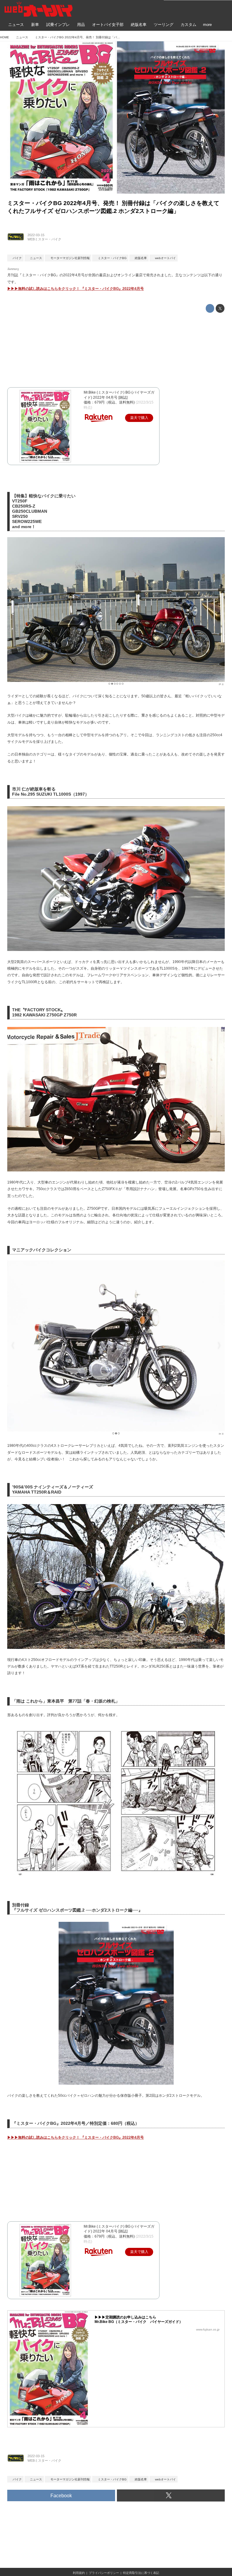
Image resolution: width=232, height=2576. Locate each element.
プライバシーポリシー (104, 2573)
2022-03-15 (36, 235)
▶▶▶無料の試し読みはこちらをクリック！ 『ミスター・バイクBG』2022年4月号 (76, 289)
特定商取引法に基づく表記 (141, 2573)
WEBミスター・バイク (44, 239)
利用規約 (79, 2573)
